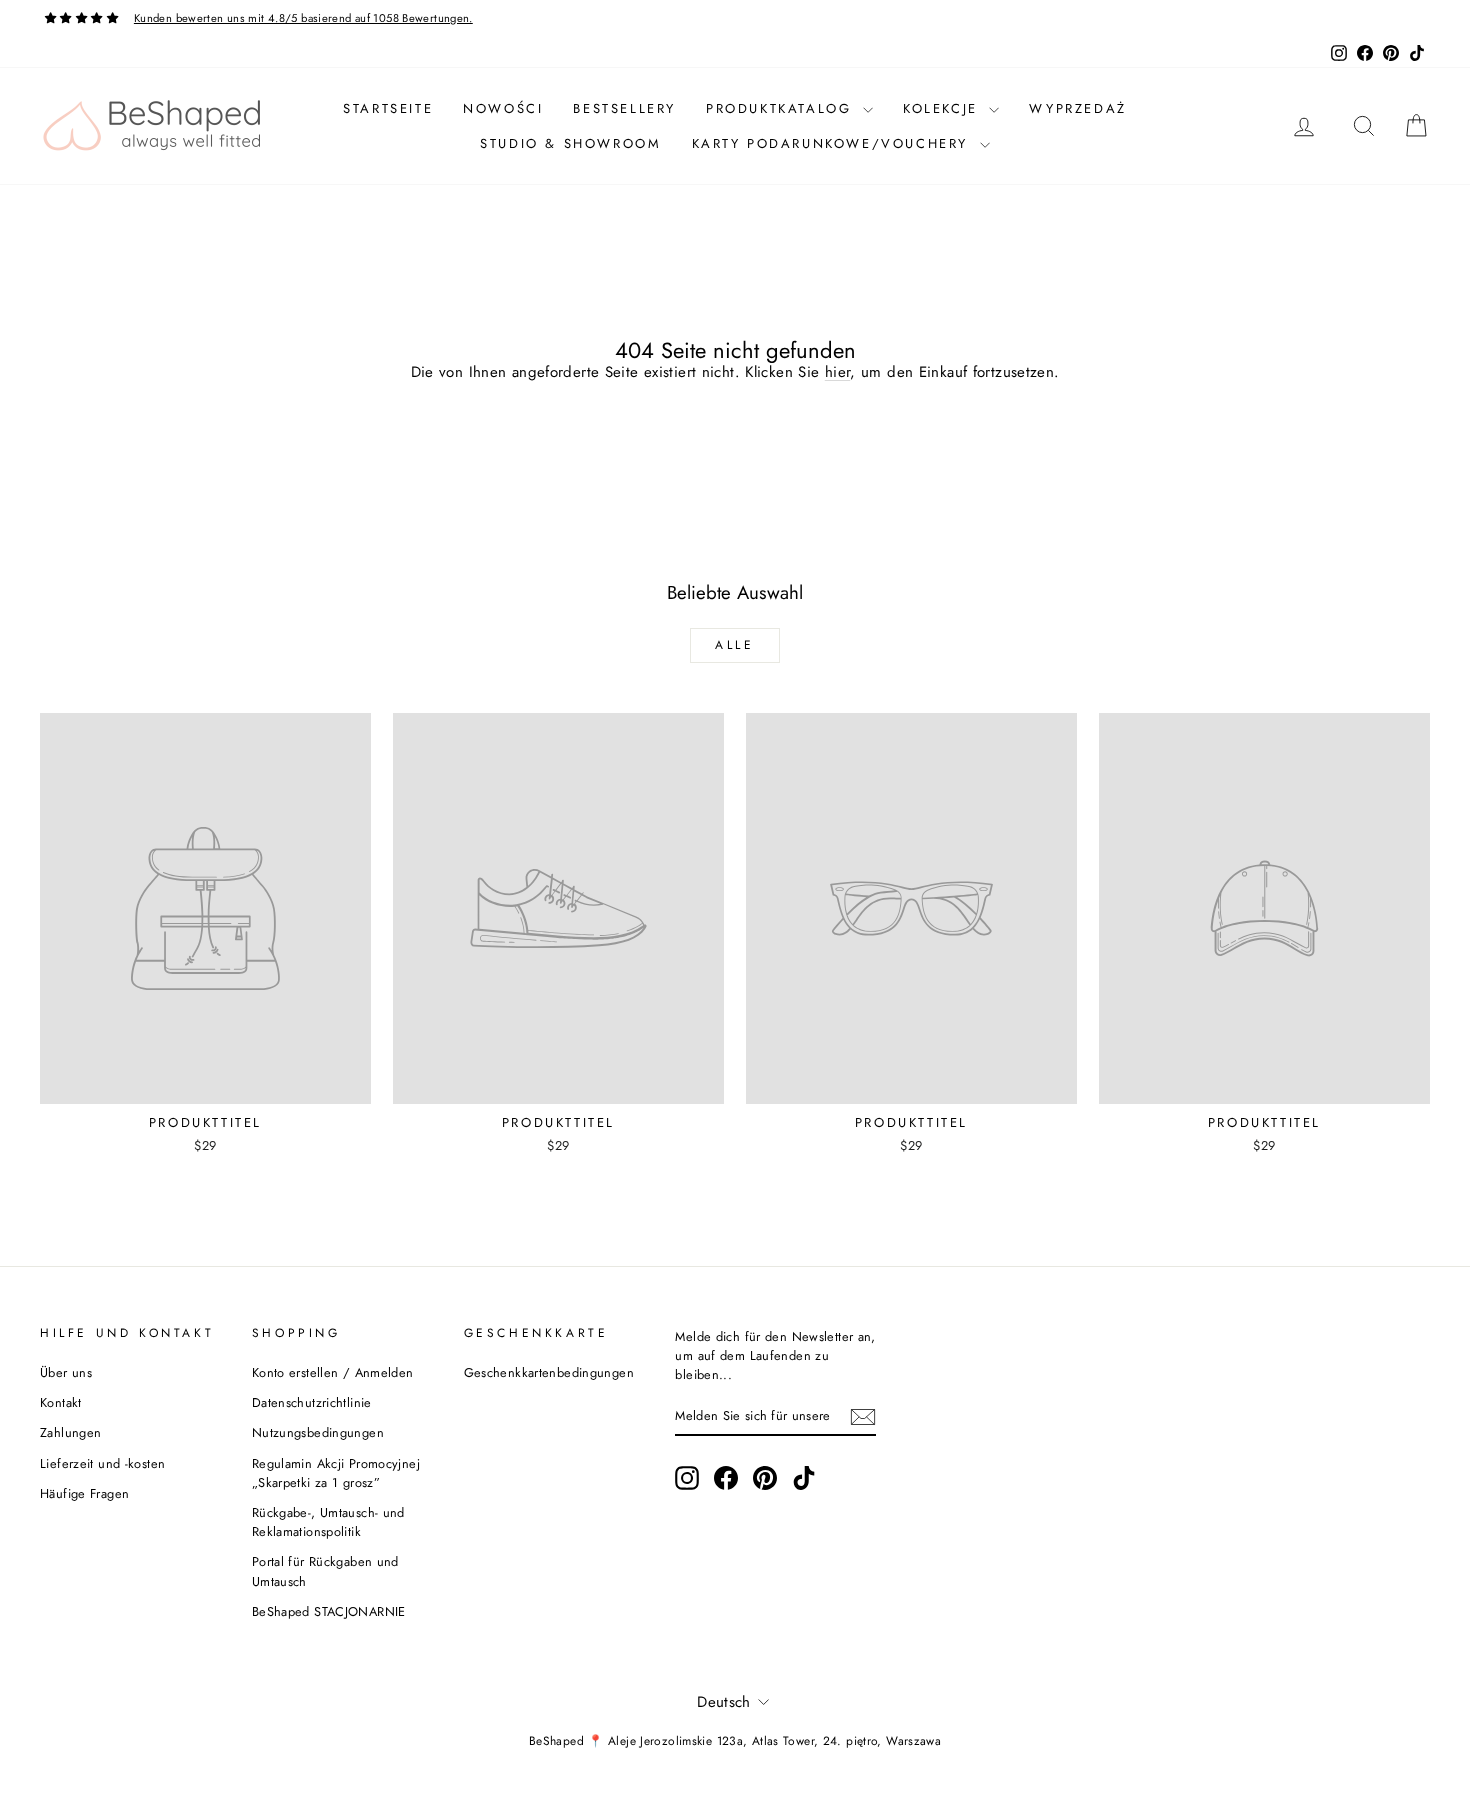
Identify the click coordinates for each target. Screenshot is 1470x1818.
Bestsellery (624, 108)
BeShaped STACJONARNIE (329, 1611)
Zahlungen (70, 1432)
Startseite (388, 108)
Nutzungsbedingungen (318, 1432)
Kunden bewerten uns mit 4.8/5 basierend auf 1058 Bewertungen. (303, 18)
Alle (734, 645)
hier (838, 372)
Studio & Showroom (570, 143)
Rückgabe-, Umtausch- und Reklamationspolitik (328, 1522)
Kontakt (61, 1402)
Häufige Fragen (84, 1493)
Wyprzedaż (1077, 108)
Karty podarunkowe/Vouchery (833, 143)
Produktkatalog (782, 108)
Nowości (503, 108)
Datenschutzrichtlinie (312, 1402)
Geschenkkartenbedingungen (549, 1372)
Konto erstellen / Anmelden (333, 1372)
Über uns (66, 1372)
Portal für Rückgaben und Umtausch (325, 1571)
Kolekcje (943, 108)
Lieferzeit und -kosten (102, 1463)
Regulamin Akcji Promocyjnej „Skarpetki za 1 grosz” (336, 1473)
